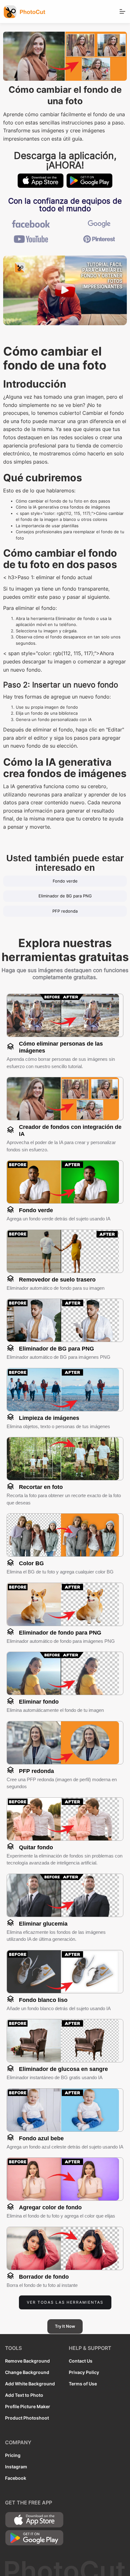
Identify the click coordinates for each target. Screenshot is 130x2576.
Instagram (16, 2467)
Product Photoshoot (27, 2418)
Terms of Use (83, 2384)
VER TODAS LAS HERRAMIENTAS (65, 2302)
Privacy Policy (84, 2372)
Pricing (13, 2455)
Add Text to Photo (24, 2395)
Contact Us (81, 2361)
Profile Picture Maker (28, 2406)
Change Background (27, 2372)
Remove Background (27, 2361)
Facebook (16, 2478)
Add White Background (30, 2384)
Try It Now (65, 2326)
